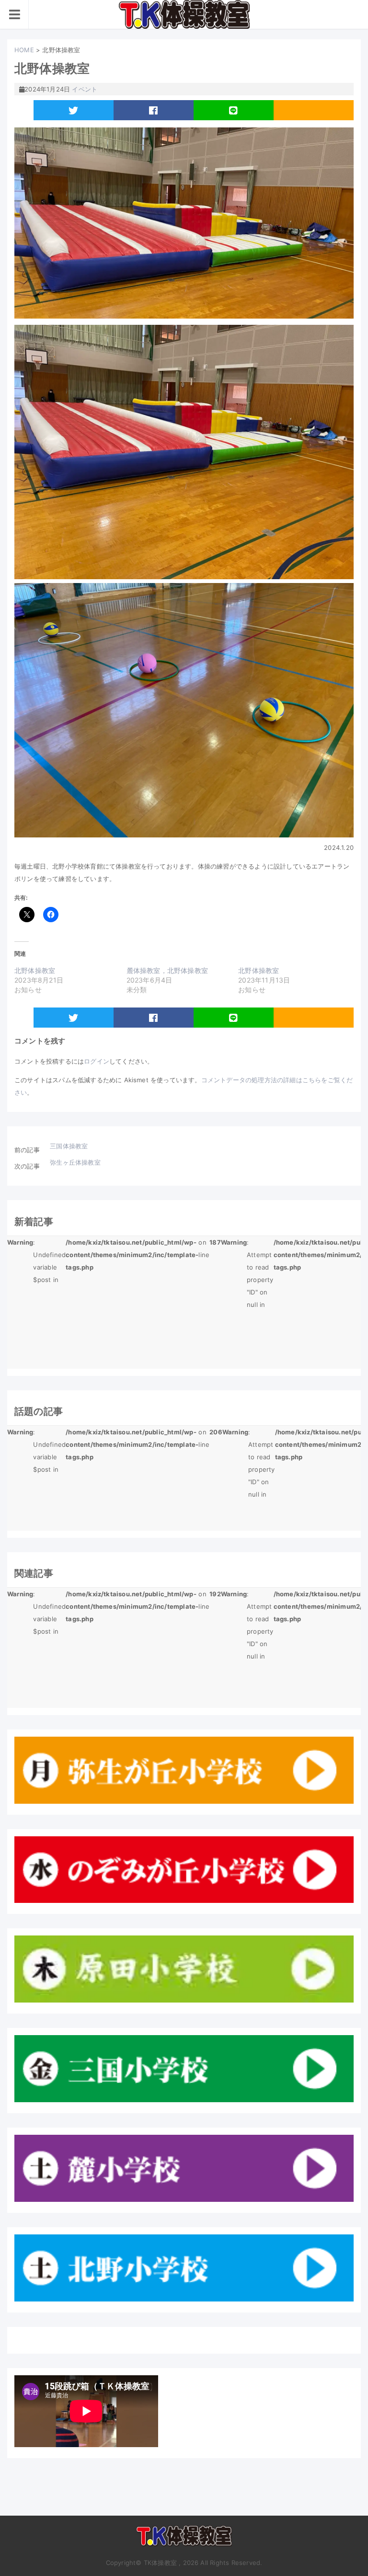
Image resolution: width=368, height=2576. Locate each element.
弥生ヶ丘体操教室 (75, 1162)
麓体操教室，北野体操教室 (167, 970)
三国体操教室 (69, 1146)
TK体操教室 (184, 2540)
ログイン (97, 1061)
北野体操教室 (35, 970)
